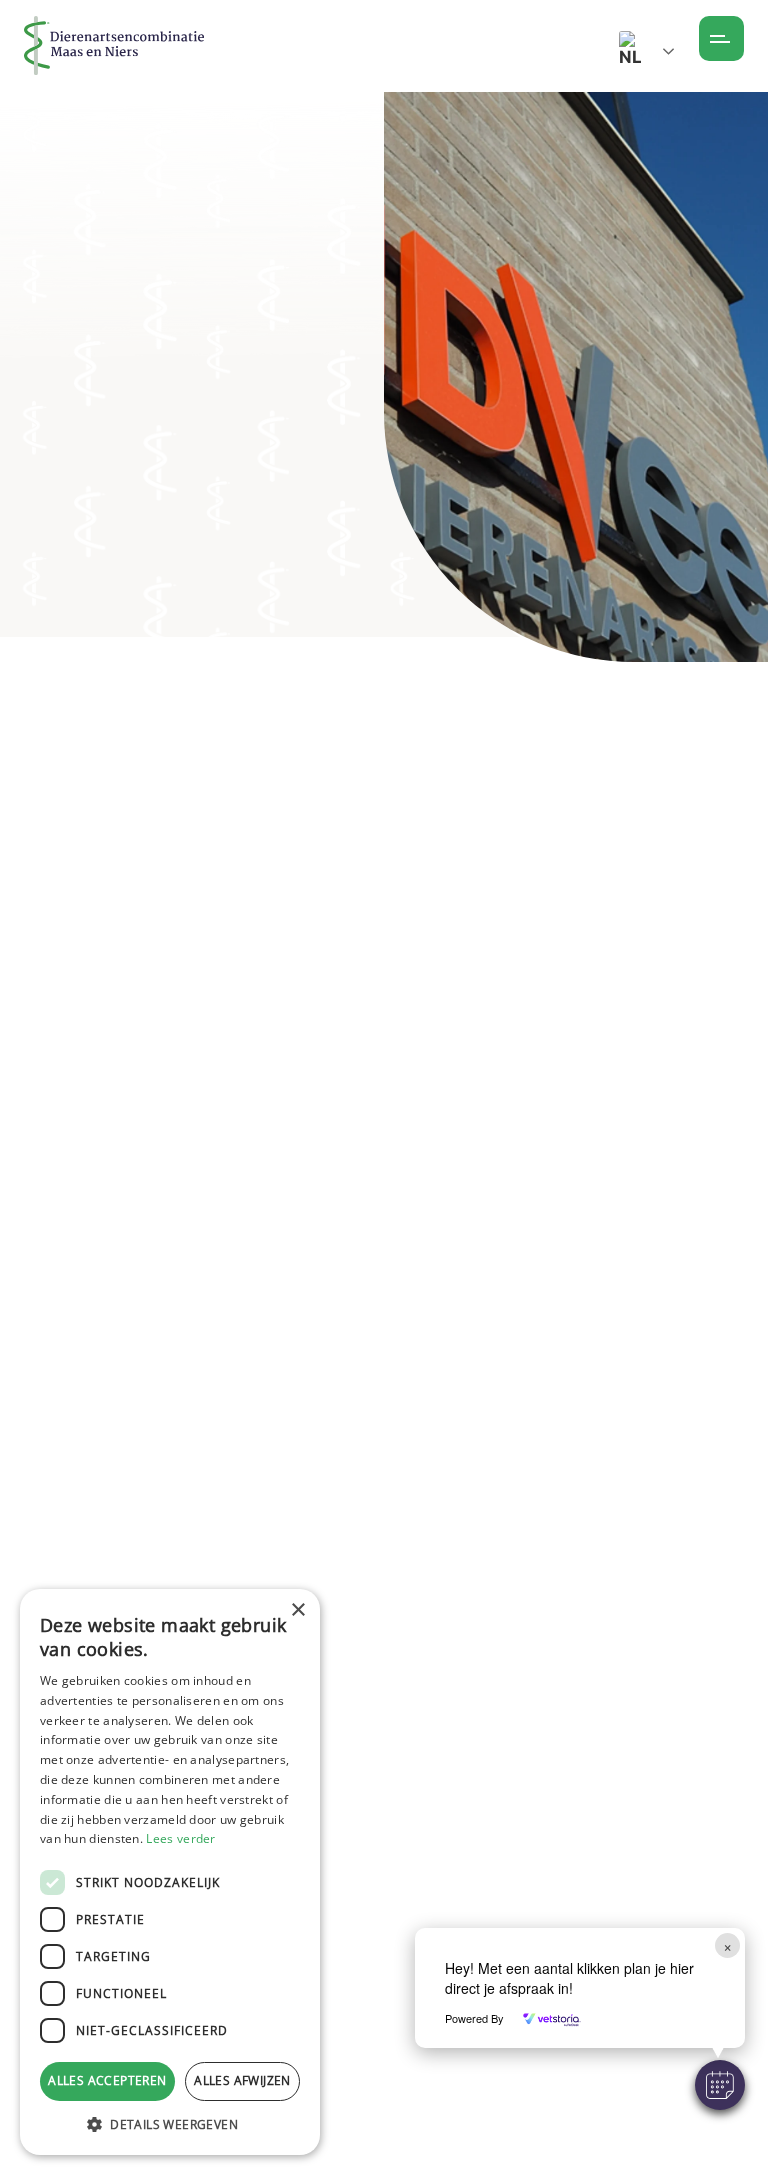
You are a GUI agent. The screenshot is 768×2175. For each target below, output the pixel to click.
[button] (720, 2085)
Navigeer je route (383, 1521)
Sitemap (433, 2075)
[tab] (95, 1022)
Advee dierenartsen (248, 475)
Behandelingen (127, 259)
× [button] (297, 1610)
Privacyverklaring (472, 2110)
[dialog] (170, 1872)
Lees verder (180, 1838)
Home (41, 259)
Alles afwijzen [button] (242, 2080)
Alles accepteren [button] (107, 2080)
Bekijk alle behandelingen (159, 646)
